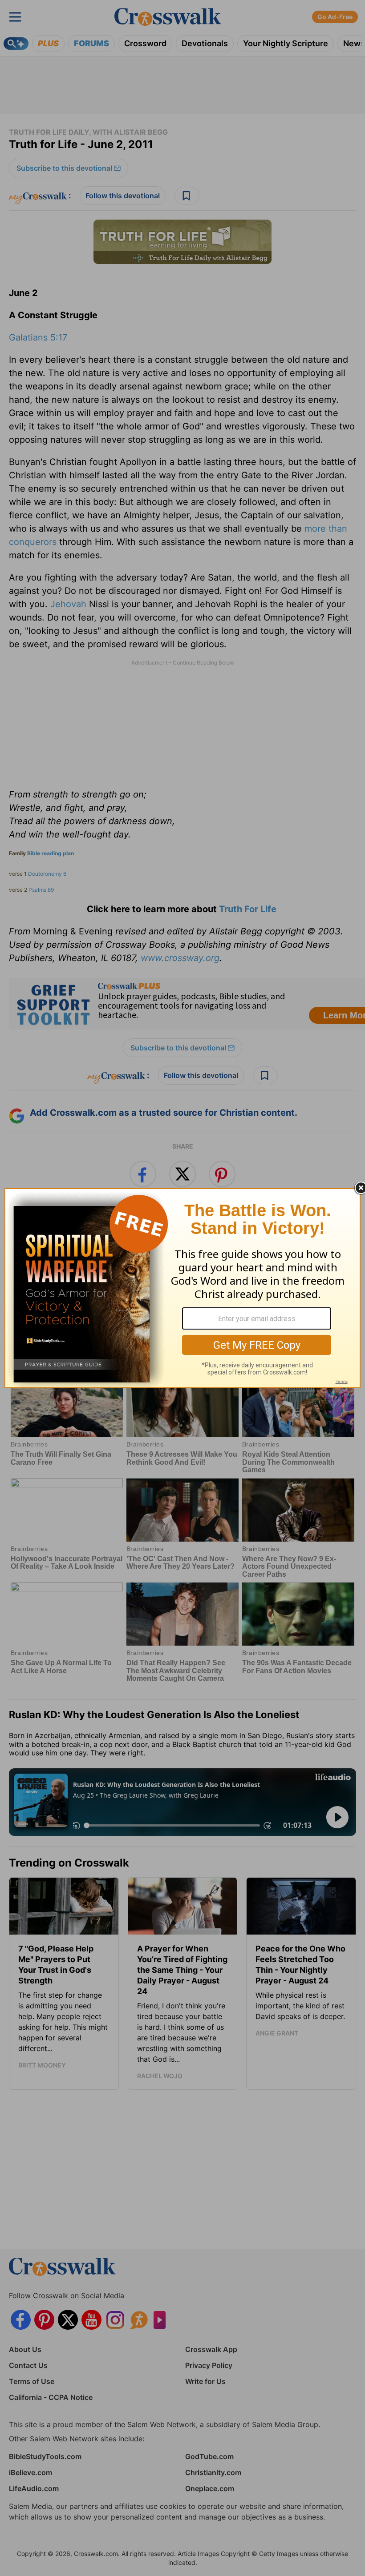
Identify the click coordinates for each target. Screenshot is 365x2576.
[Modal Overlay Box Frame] (182, 1288)
